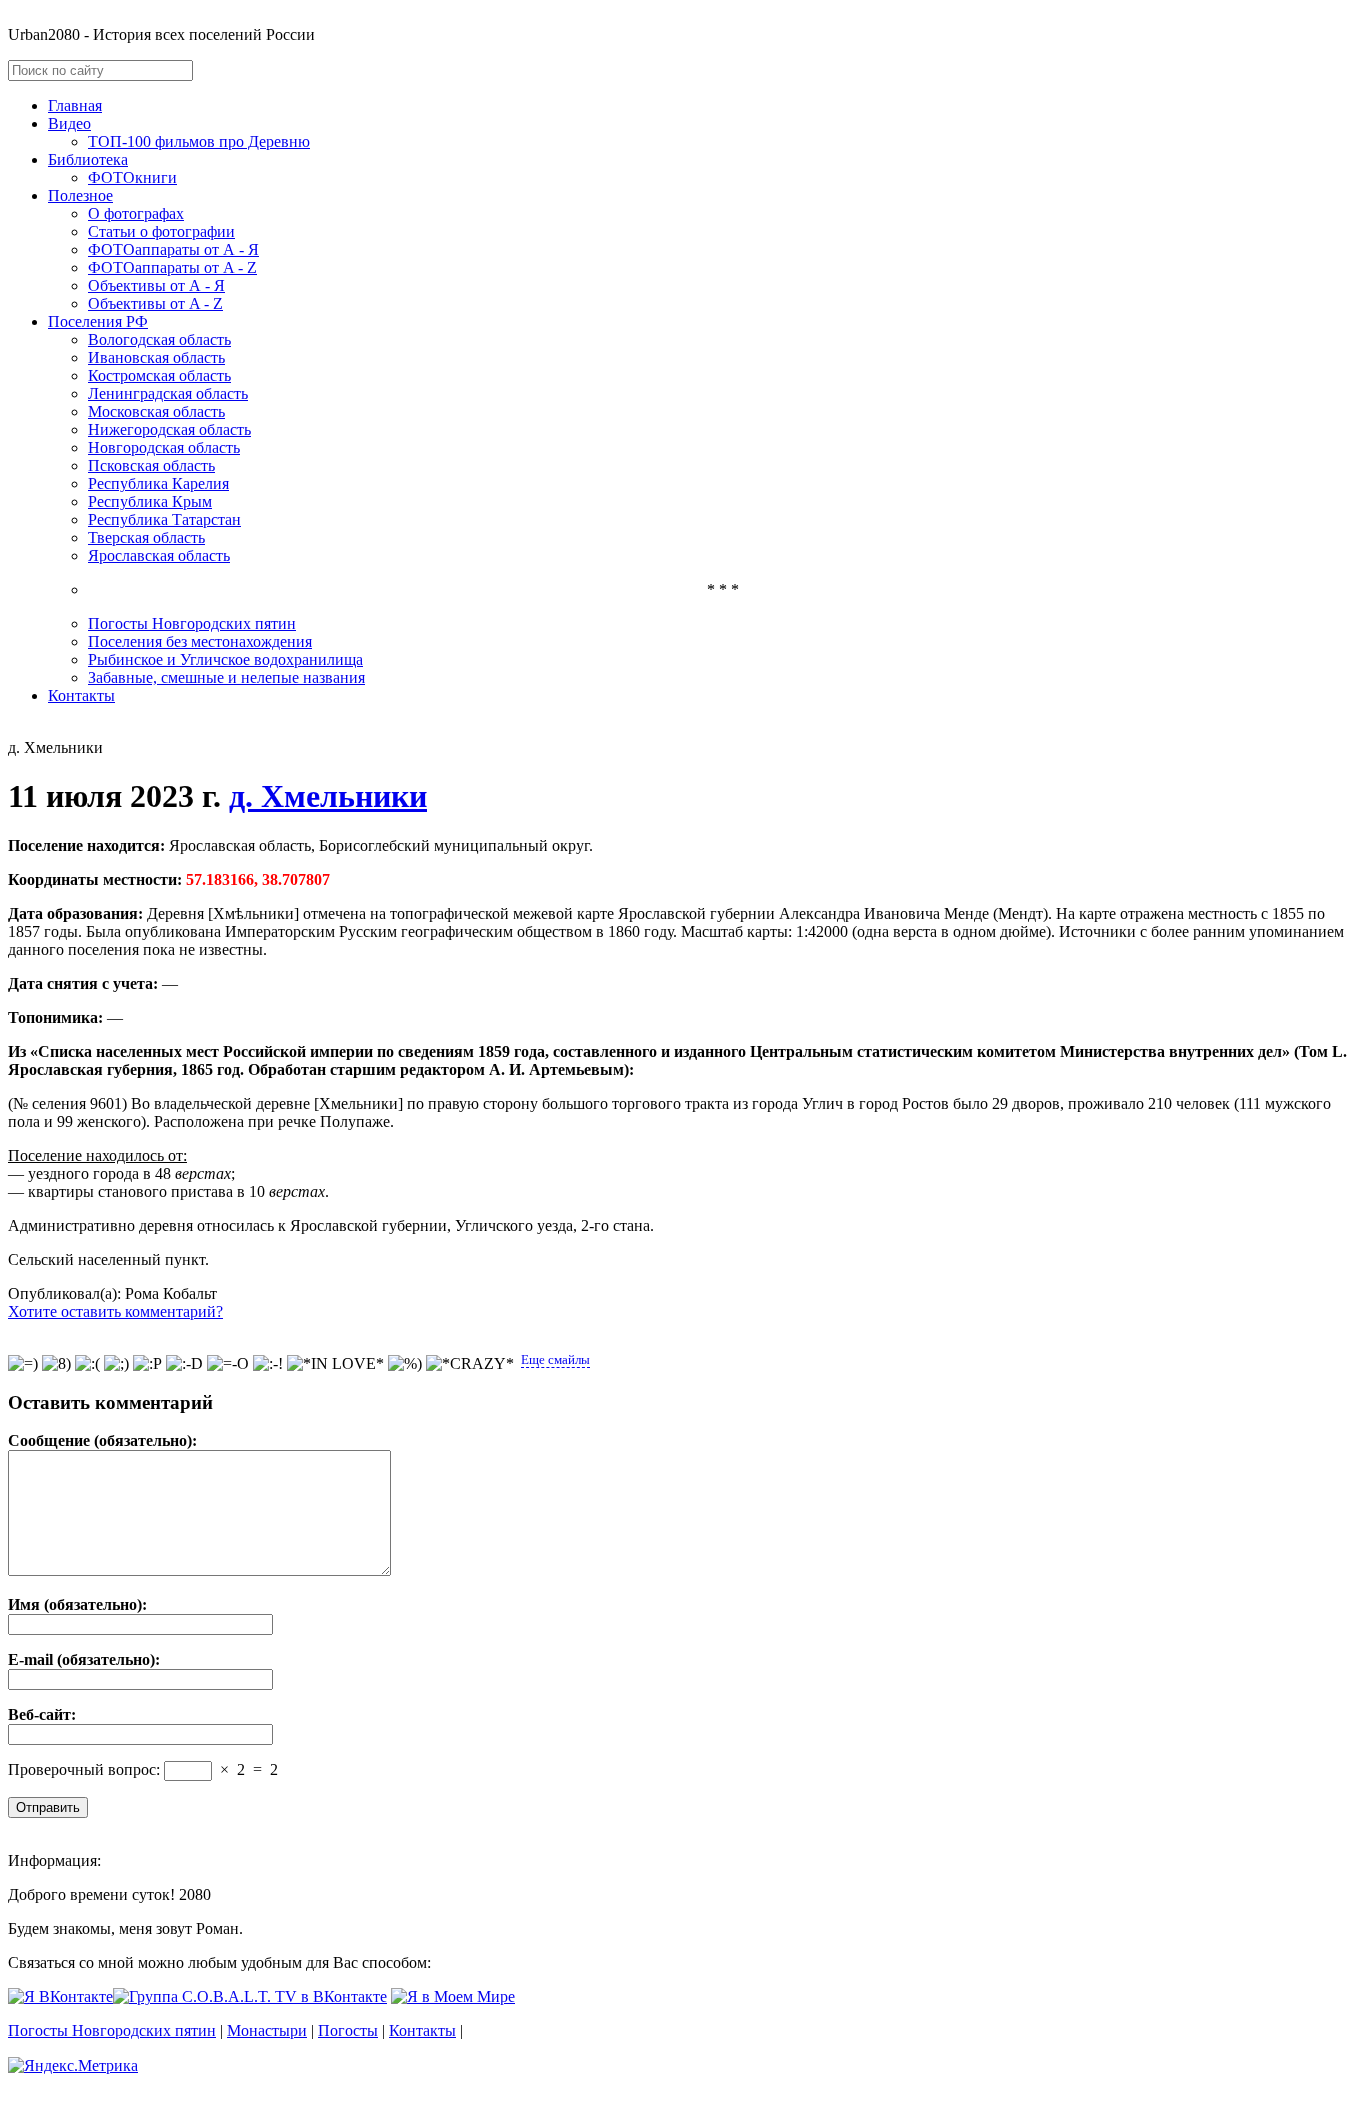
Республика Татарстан (164, 519)
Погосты (348, 2030)
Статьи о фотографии (161, 231)
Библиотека (88, 159)
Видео (69, 123)
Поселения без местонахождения (200, 641)
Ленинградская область (168, 393)
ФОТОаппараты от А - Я (173, 249)
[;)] (116, 1364)
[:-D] (184, 1364)
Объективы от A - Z (155, 303)
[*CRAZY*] (470, 1364)
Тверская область (146, 537)
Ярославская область (159, 555)
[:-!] (268, 1364)
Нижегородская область (169, 429)
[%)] (405, 1364)
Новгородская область (164, 447)
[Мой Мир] (453, 1996)
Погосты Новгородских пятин (192, 623)
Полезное (80, 195)
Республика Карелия (158, 483)
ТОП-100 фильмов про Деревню (199, 141)
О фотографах (136, 213)
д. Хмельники (328, 796)
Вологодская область (159, 339)
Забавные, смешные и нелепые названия (226, 677)
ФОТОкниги (132, 177)
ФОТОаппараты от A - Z (172, 267)
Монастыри (267, 2030)
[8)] (56, 1364)
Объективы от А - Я (156, 285)
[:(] (87, 1364)
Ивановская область (156, 357)
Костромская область (159, 375)
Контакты (81, 695)
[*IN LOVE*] (335, 1364)
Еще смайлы (555, 1359)
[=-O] (228, 1364)
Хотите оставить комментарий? (115, 1311)
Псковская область (151, 465)
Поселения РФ (98, 321)
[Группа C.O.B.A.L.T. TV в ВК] (250, 1996)
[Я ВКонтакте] (60, 1996)
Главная (75, 105)
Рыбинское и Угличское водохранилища (225, 659)
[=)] (23, 1364)
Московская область (156, 411)
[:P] (147, 1364)
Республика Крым (150, 501)
